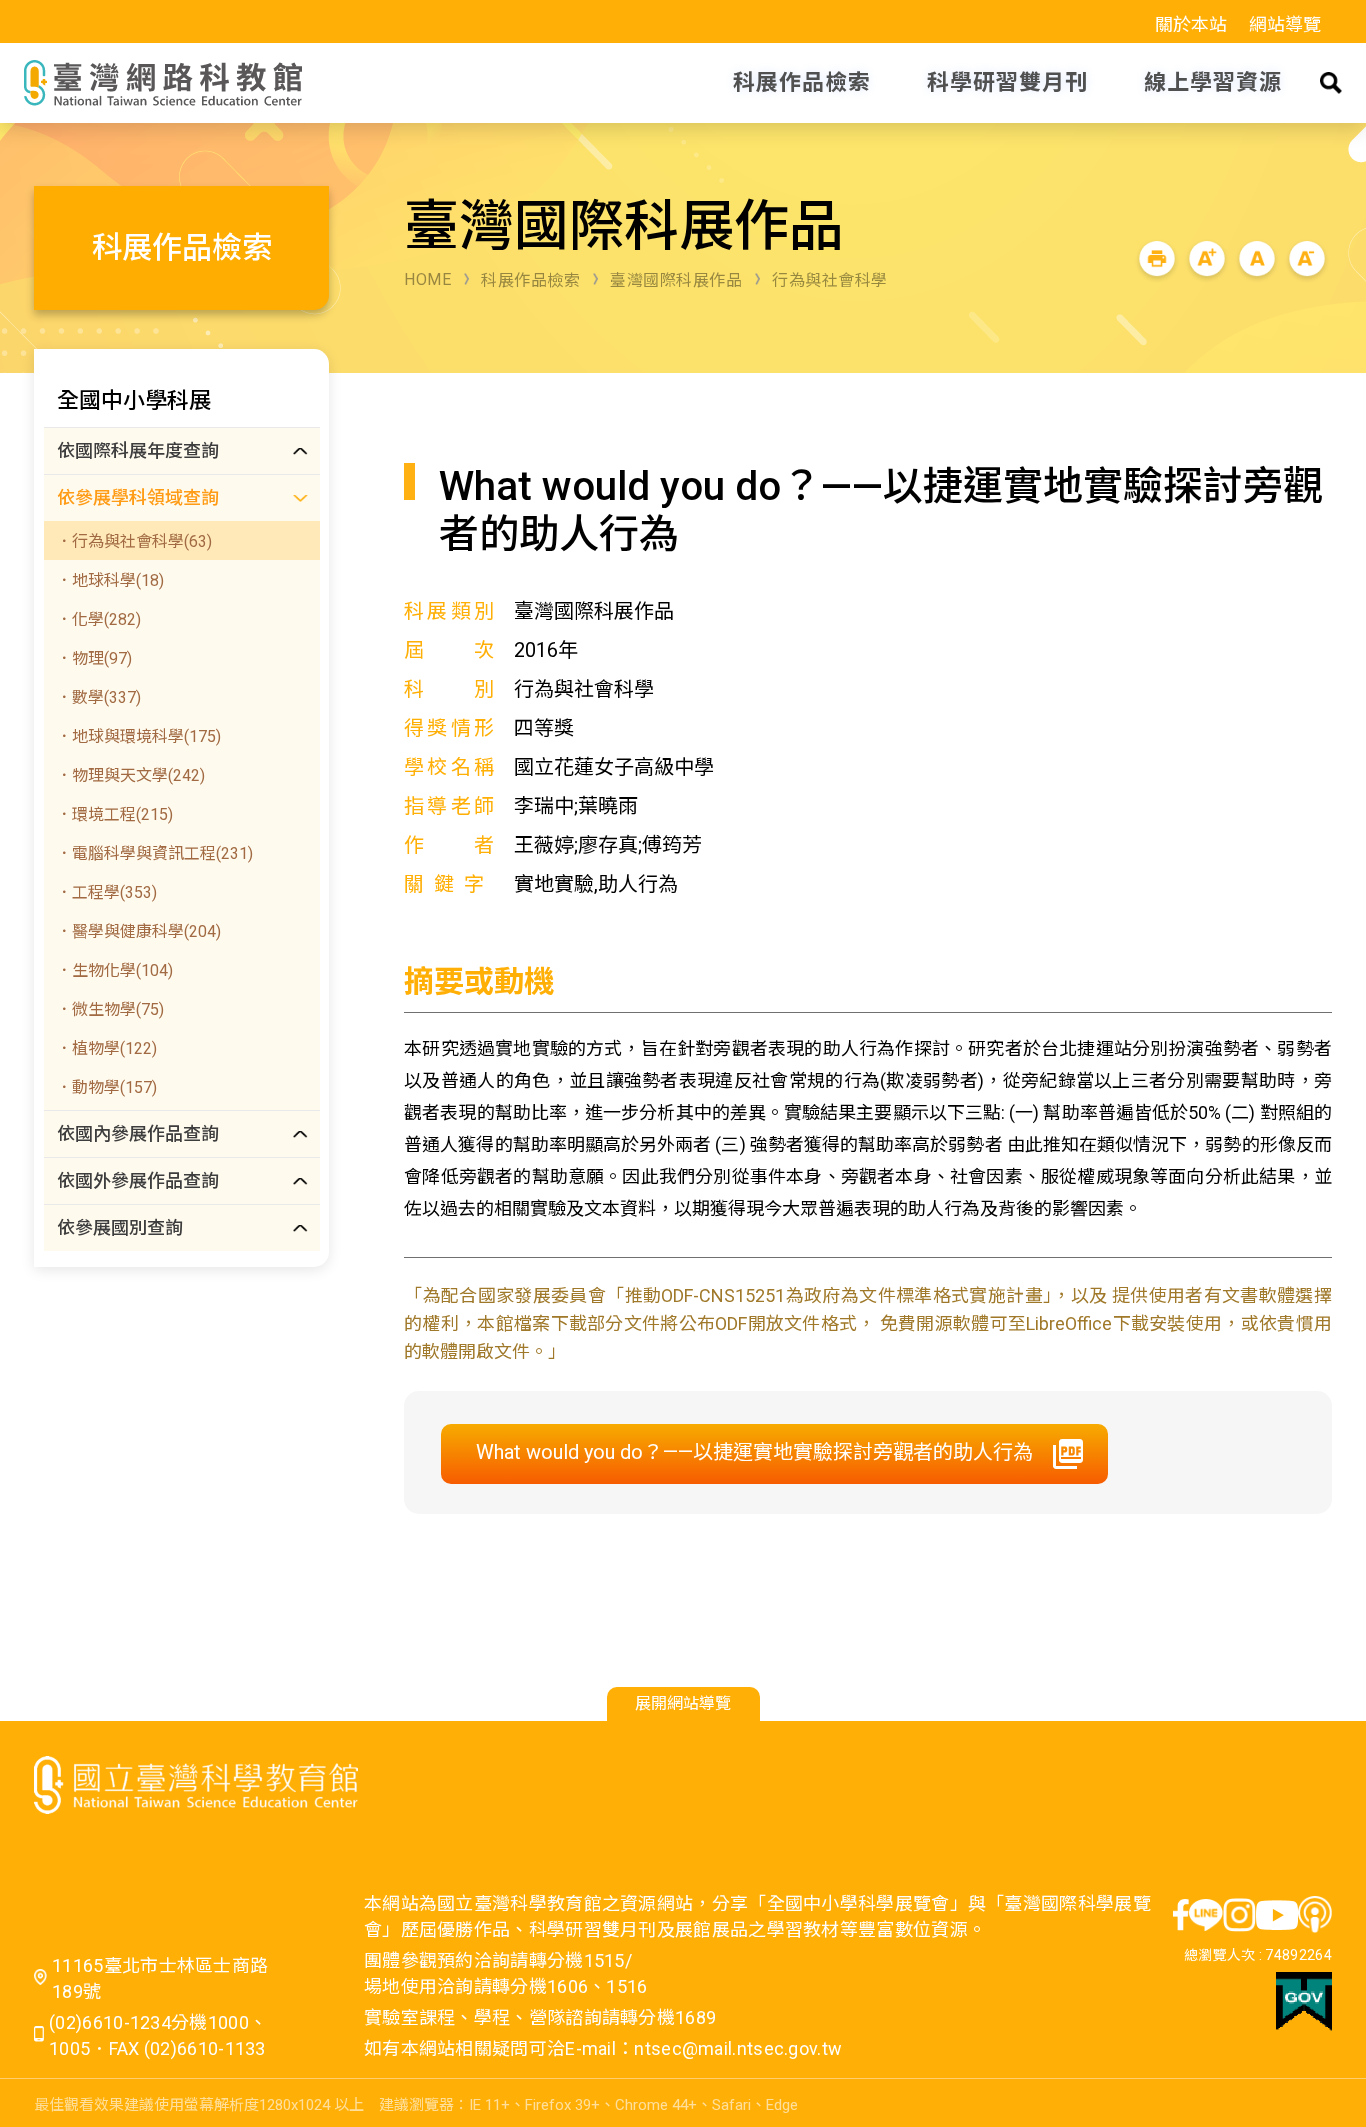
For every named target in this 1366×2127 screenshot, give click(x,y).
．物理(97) (94, 658)
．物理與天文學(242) (130, 775)
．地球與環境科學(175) (138, 736)
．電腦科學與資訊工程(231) (154, 853)
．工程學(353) (106, 892)
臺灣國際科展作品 (676, 280)
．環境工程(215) (114, 814)
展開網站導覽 (683, 1703)
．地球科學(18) (110, 580)
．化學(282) (98, 619)
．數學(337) (98, 697)
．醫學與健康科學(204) (138, 931)
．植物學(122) (106, 1048)
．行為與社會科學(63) (134, 541)
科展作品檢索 (530, 280)
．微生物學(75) (110, 1009)
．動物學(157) (106, 1087)
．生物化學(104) (114, 970)
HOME (427, 279)
